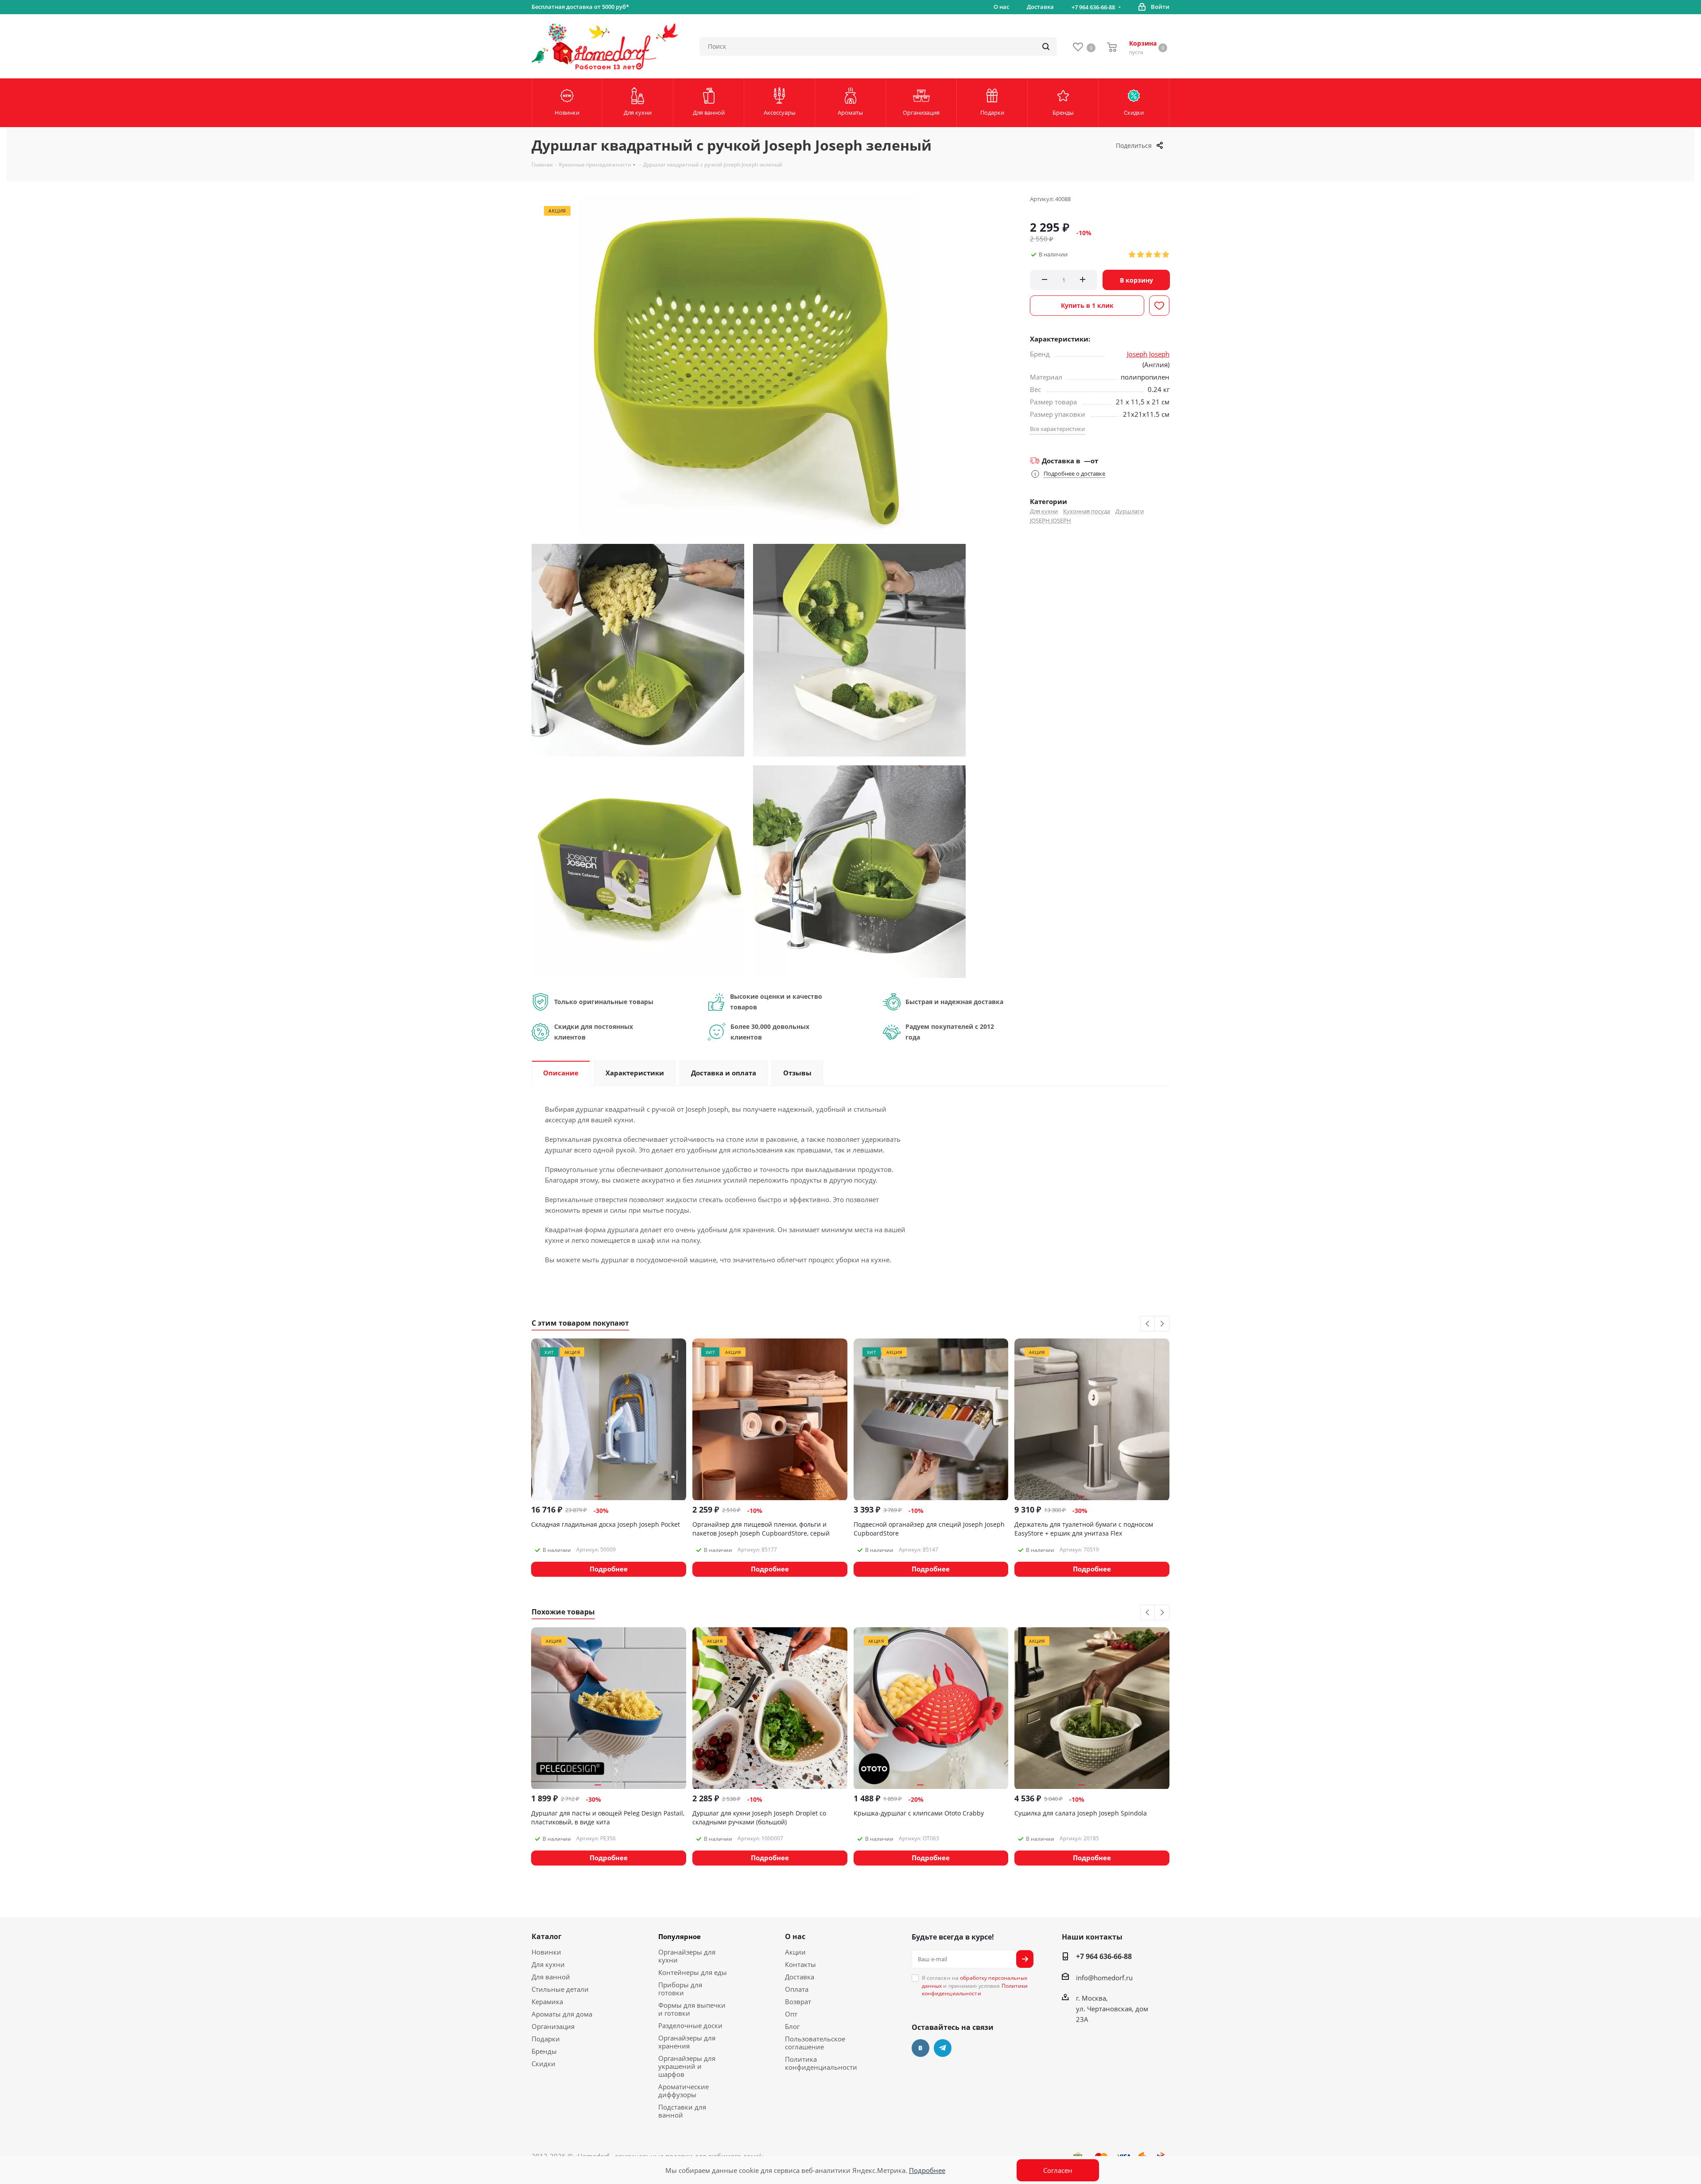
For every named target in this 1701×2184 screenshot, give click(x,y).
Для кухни (1044, 511)
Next (1162, 1324)
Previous (1148, 1324)
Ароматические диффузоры (684, 2091)
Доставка (800, 1977)
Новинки (546, 1952)
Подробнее (927, 2170)
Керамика (547, 2002)
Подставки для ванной (682, 2111)
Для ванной (551, 1977)
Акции (795, 1952)
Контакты (800, 1964)
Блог (792, 2026)
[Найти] (1046, 47)
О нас (795, 1936)
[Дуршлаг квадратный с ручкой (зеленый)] (638, 649)
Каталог (547, 1936)
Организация (553, 2026)
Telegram (943, 2048)
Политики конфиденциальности (975, 1990)
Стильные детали (560, 1989)
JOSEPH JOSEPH (1051, 520)
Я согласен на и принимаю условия (975, 1986)
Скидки (544, 2064)
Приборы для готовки (680, 1989)
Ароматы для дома (562, 2014)
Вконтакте (920, 2048)
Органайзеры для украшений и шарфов (687, 2066)
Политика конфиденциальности (821, 2063)
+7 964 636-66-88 (1093, 7)
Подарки (546, 2039)
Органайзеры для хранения (687, 2042)
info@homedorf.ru (1104, 1978)
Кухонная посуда (1087, 511)
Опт (791, 2014)
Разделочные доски (690, 2025)
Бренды (544, 2051)
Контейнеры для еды (693, 1972)
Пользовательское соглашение (815, 2043)
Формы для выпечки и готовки (692, 2009)
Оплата (797, 1989)
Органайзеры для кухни (687, 1956)
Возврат (798, 2002)
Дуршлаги (1130, 511)
